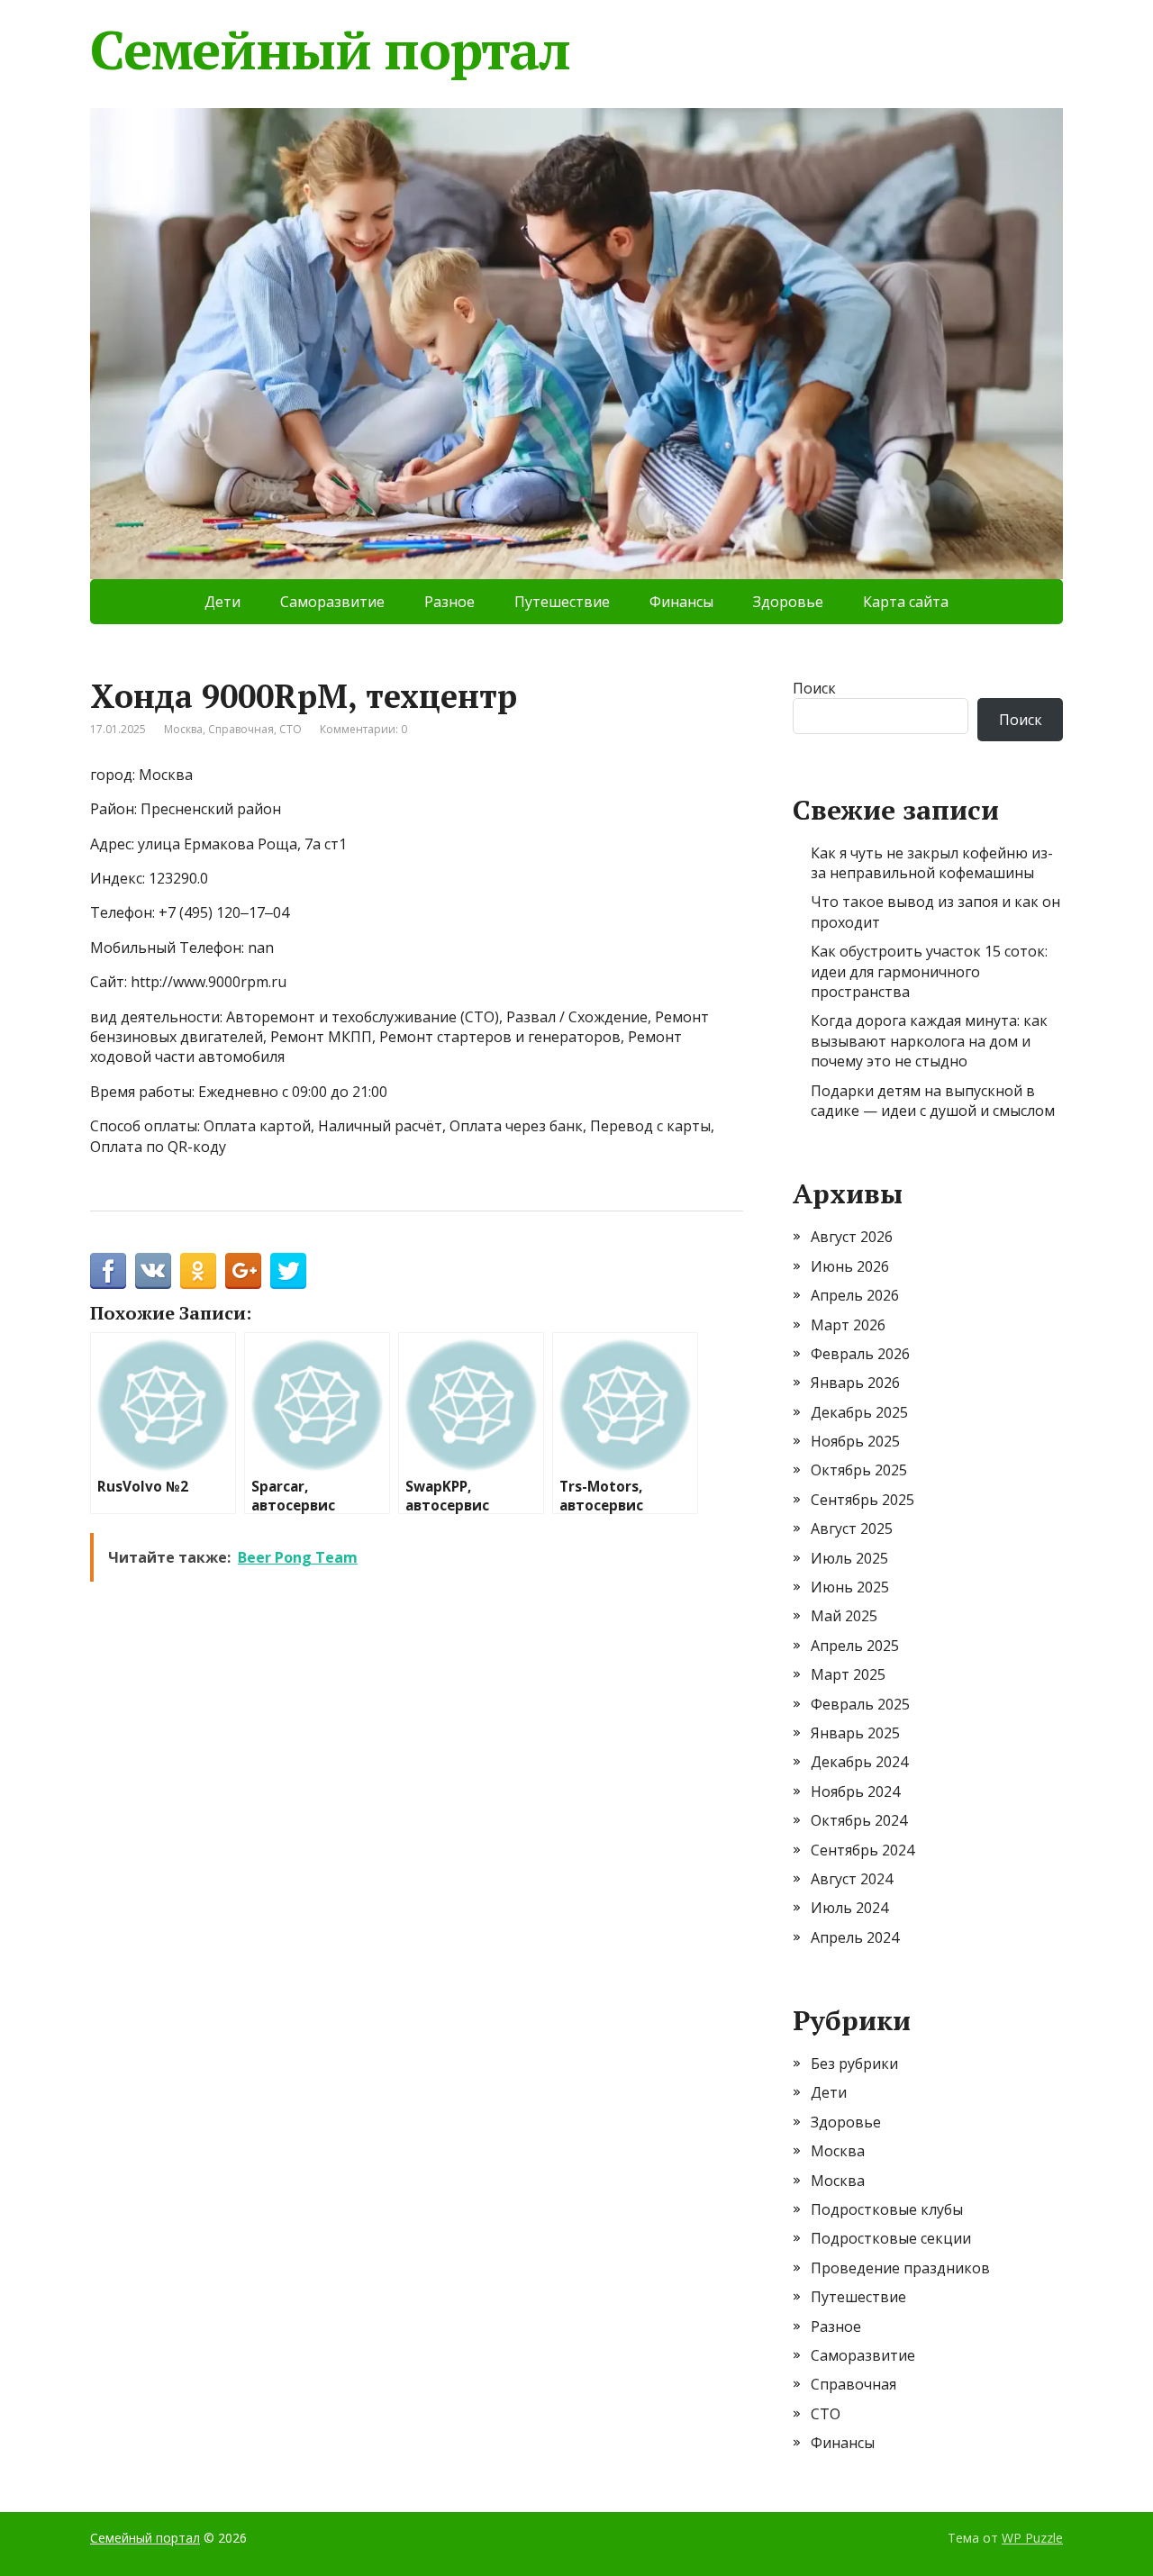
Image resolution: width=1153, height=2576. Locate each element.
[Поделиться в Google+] (243, 1271)
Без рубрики (854, 2064)
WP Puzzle (1032, 2538)
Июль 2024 (849, 1908)
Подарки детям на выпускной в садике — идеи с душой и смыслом (933, 1101)
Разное (449, 602)
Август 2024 (852, 1879)
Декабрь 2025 (859, 1412)
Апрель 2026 (855, 1295)
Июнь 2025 (850, 1587)
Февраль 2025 (860, 1704)
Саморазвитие (332, 602)
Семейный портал (330, 50)
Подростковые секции (891, 2238)
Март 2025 (848, 1674)
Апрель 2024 (855, 1937)
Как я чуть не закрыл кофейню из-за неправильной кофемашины (932, 863)
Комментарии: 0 (363, 729)
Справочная (241, 729)
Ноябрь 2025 (855, 1441)
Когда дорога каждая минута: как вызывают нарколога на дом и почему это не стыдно (929, 1041)
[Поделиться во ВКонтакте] (153, 1271)
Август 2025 (852, 1528)
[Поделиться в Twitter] (288, 1271)
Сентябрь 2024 (862, 1850)
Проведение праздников (900, 2268)
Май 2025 (844, 1616)
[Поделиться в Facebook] (108, 1271)
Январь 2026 (855, 1383)
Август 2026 (852, 1237)
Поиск (814, 688)
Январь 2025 (855, 1733)
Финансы (681, 602)
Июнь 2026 (850, 1266)
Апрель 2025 (855, 1646)
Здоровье (788, 602)
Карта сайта (906, 602)
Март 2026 (848, 1325)
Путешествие (562, 602)
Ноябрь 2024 (855, 1791)
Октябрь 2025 (859, 1470)
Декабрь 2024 (859, 1762)
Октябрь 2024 (859, 1820)
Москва (183, 729)
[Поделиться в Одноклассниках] (198, 1271)
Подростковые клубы (887, 2209)
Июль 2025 (849, 1558)
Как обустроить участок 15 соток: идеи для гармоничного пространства (929, 971)
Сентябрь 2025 (862, 1500)
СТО (291, 729)
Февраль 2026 (860, 1354)
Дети (222, 602)
